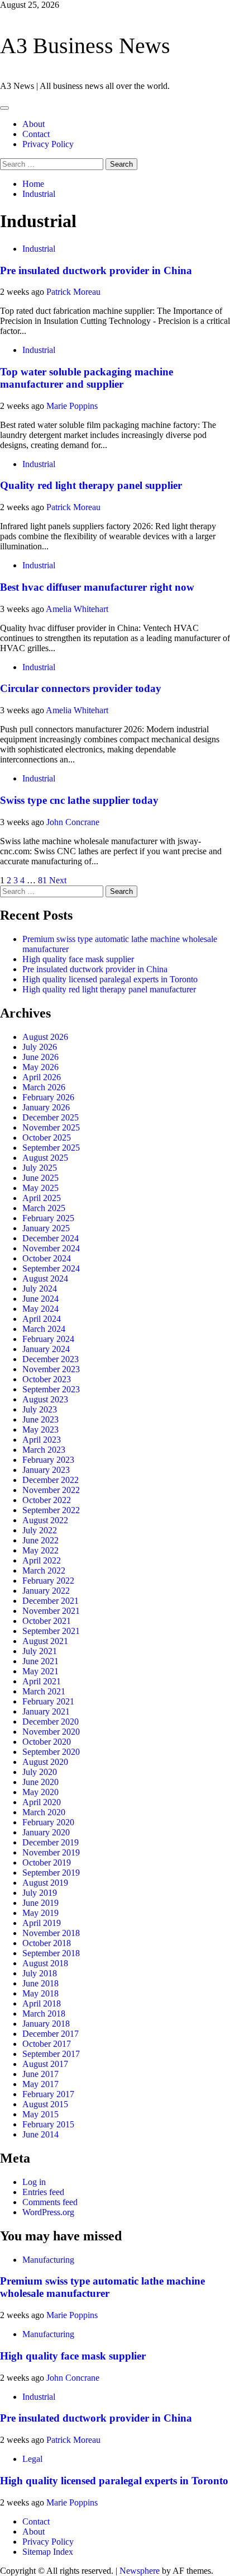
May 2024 (40, 1309)
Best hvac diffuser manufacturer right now (97, 587)
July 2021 (40, 1651)
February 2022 (48, 1581)
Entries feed (43, 2192)
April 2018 (42, 2003)
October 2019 (47, 1862)
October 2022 (47, 1500)
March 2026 (44, 1087)
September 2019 (51, 1873)
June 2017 (40, 2074)
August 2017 (45, 2064)
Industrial (39, 249)
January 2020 (46, 1832)
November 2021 (51, 1611)
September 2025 (51, 1148)
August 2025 (45, 1158)
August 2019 (45, 1883)
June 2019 (40, 1903)
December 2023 (51, 1359)
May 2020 (40, 1792)
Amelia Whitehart (77, 609)
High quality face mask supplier (78, 959)
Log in (34, 2182)
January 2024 (46, 1349)
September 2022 (51, 1510)
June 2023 (40, 1419)
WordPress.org (48, 2212)
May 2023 (40, 1430)
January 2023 (46, 1470)
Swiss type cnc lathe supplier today (79, 800)
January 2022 (46, 1591)
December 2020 (51, 1722)
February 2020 (48, 1822)
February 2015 (48, 2124)
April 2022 (42, 1560)
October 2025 (47, 1138)
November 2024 (51, 1248)
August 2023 (45, 1399)
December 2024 (51, 1238)
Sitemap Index (48, 2552)
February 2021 (48, 1701)
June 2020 (40, 1782)
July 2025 (40, 1168)
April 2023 (42, 1440)
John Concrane (73, 822)
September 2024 (51, 1268)
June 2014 (40, 2134)
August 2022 (45, 1520)
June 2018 (40, 1983)
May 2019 (40, 1913)
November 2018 (51, 1933)
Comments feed (50, 2202)
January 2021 (46, 1711)
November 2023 (51, 1369)
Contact (36, 134)
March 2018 (44, 2014)
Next (58, 880)
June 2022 (40, 1540)
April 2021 (42, 1681)
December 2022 (51, 1480)
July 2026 (40, 1047)
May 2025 (40, 1188)
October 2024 (47, 1258)
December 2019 (51, 1842)
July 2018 (40, 1973)
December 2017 (51, 2034)
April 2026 (42, 1077)
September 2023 (51, 1389)
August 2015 (45, 2104)
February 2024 (48, 1339)
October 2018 (47, 1943)
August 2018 (45, 1963)
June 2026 (40, 1057)
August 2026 (45, 1037)
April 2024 (42, 1319)
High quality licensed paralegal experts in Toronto (110, 979)
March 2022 (44, 1570)
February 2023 (48, 1460)
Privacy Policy (48, 144)
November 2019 (51, 1852)
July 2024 (40, 1289)
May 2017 (40, 2084)
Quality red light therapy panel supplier (91, 485)
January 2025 (46, 1228)
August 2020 (45, 1762)
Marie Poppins (72, 406)
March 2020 (44, 1812)
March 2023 (44, 1450)
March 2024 (44, 1329)
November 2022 (51, 1490)
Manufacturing (48, 2260)
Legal (32, 2459)
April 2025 (42, 1198)
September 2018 (51, 1953)
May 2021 (40, 1671)
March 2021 (44, 1691)
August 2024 (45, 1278)
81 (42, 880)
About (33, 124)
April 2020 (42, 1802)
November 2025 (51, 1127)
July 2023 (40, 1409)
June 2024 (40, 1299)
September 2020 (51, 1752)
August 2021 (45, 1641)
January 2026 (46, 1107)
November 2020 (51, 1732)
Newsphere (140, 2571)
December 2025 (51, 1117)
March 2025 (44, 1208)
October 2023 (47, 1379)
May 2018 (40, 1993)
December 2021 (51, 1601)
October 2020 (47, 1742)
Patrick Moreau (73, 292)
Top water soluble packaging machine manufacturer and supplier (87, 378)
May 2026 (40, 1067)
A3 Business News (85, 46)
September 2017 (51, 2054)
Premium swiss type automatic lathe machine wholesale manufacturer (102, 2287)
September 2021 (51, 1631)
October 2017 (47, 2044)
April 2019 (42, 1923)
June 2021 (40, 1661)
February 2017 (48, 2094)
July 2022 (40, 1530)
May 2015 (40, 2114)
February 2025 (48, 1218)
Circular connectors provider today (81, 688)
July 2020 (40, 1772)
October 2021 (47, 1621)
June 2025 (40, 1178)
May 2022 (40, 1550)
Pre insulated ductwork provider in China (96, 270)
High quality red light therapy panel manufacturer (109, 989)
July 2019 (40, 1893)
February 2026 (48, 1097)
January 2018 (46, 2024)
